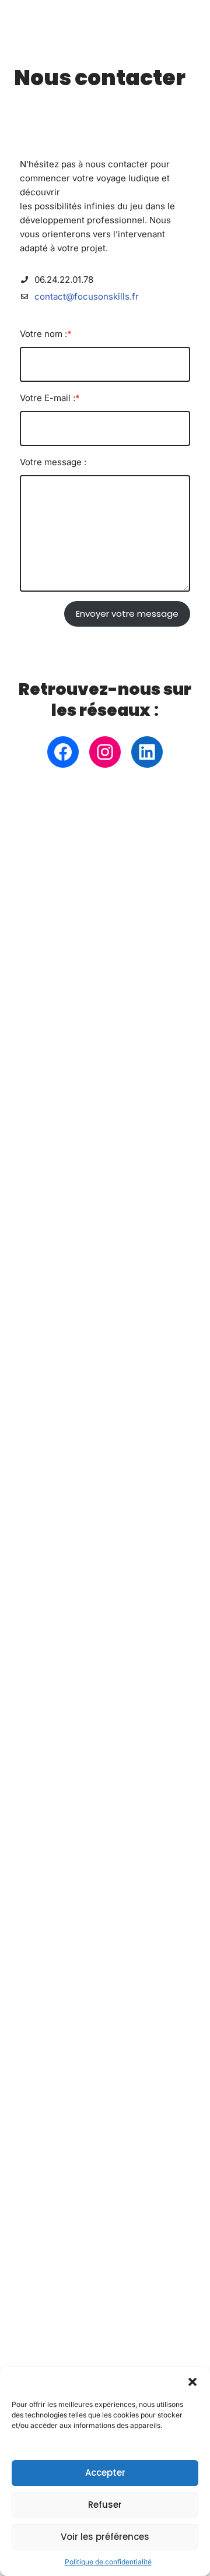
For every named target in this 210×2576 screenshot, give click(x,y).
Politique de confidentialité (108, 2562)
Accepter (105, 2473)
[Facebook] (63, 752)
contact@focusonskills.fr (87, 296)
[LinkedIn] (147, 752)
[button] (192, 2382)
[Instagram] (105, 752)
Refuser (105, 2505)
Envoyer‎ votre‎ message (127, 614)
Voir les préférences (105, 2537)
